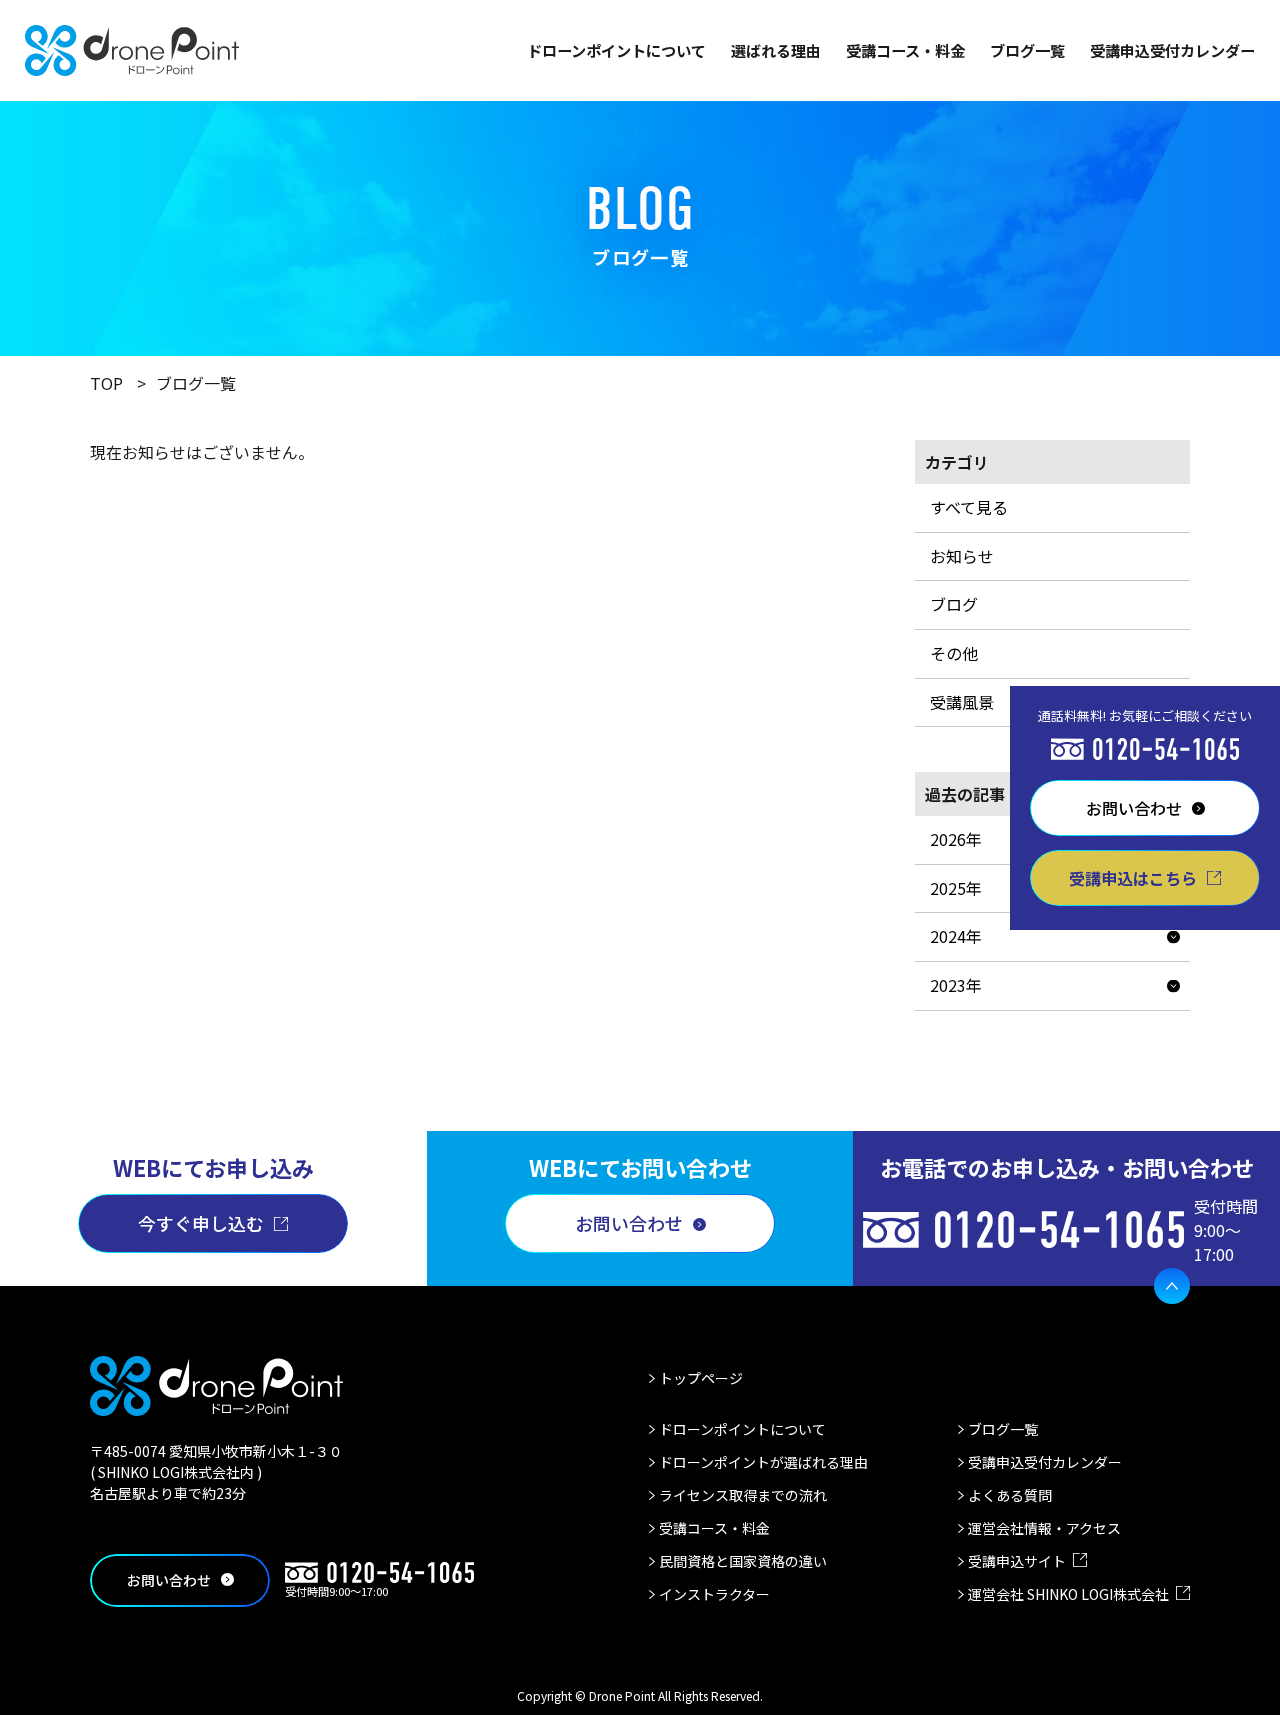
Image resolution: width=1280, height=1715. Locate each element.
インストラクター (714, 1594)
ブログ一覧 (1027, 50)
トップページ (701, 1378)
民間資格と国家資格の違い (743, 1561)
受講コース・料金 (905, 50)
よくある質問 (1010, 1495)
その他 (954, 653)
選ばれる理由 (776, 50)
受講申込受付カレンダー (1172, 50)
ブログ (954, 604)
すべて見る (969, 507)
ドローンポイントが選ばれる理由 (763, 1462)
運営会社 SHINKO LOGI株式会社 (1068, 1594)
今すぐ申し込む (201, 1223)
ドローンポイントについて (616, 50)
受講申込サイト (1017, 1561)
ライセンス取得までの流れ (743, 1495)
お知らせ (962, 556)
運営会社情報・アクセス (1044, 1528)
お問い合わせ (629, 1223)
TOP (106, 383)
